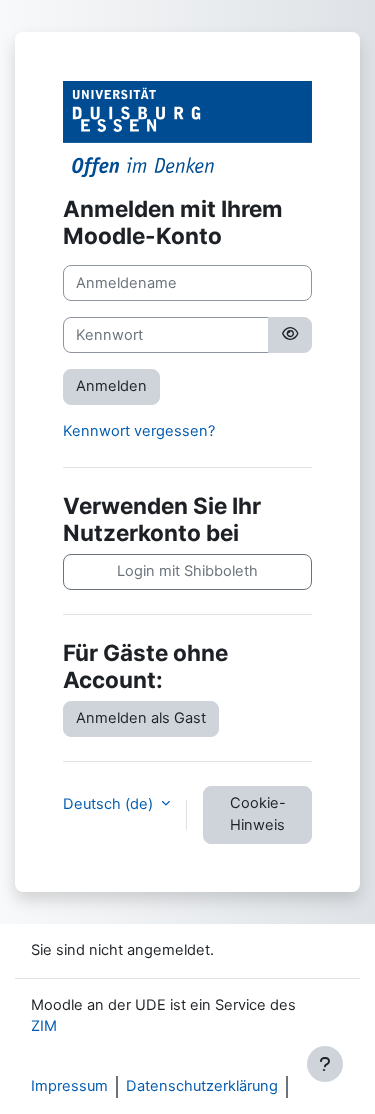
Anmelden (111, 386)
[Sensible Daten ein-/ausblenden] (290, 335)
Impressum (69, 1086)
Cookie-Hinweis (258, 814)
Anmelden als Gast (141, 718)
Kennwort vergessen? (139, 431)
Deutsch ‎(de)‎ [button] (110, 804)
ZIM (44, 1026)
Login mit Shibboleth (187, 571)
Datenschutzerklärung (202, 1086)
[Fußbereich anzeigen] (325, 1064)
